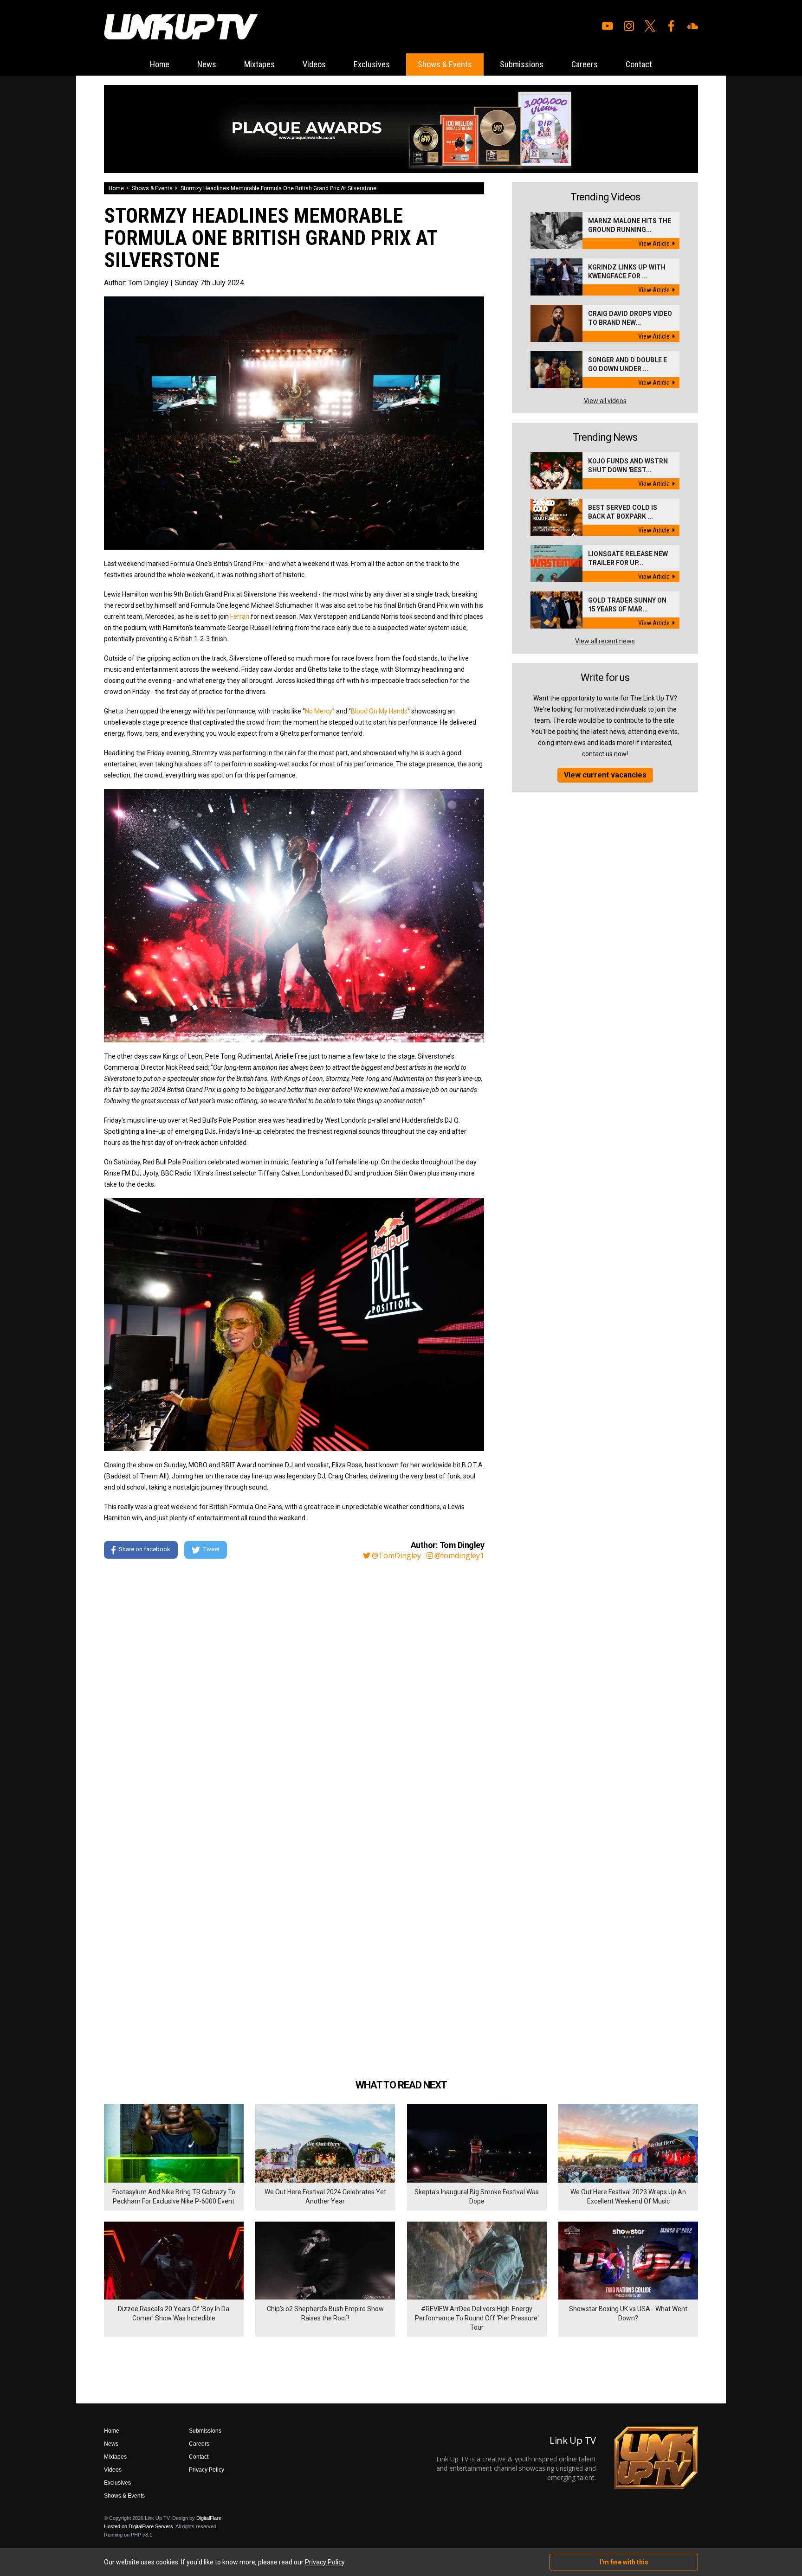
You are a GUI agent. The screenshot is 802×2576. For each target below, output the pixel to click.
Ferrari (240, 617)
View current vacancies (605, 775)
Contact (639, 64)
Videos (314, 64)
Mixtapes (259, 64)
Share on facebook (145, 1550)
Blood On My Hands (379, 711)
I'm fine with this (624, 2562)
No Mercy (319, 711)
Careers (585, 64)
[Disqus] (294, 1693)
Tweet (211, 1550)
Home (160, 64)
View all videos (605, 401)
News (207, 64)
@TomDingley (396, 1555)
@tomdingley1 (459, 1555)
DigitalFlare (209, 2518)
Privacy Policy (207, 2470)
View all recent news (605, 641)
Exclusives (372, 64)
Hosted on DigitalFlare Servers (139, 2526)
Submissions (522, 64)
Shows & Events (445, 64)
